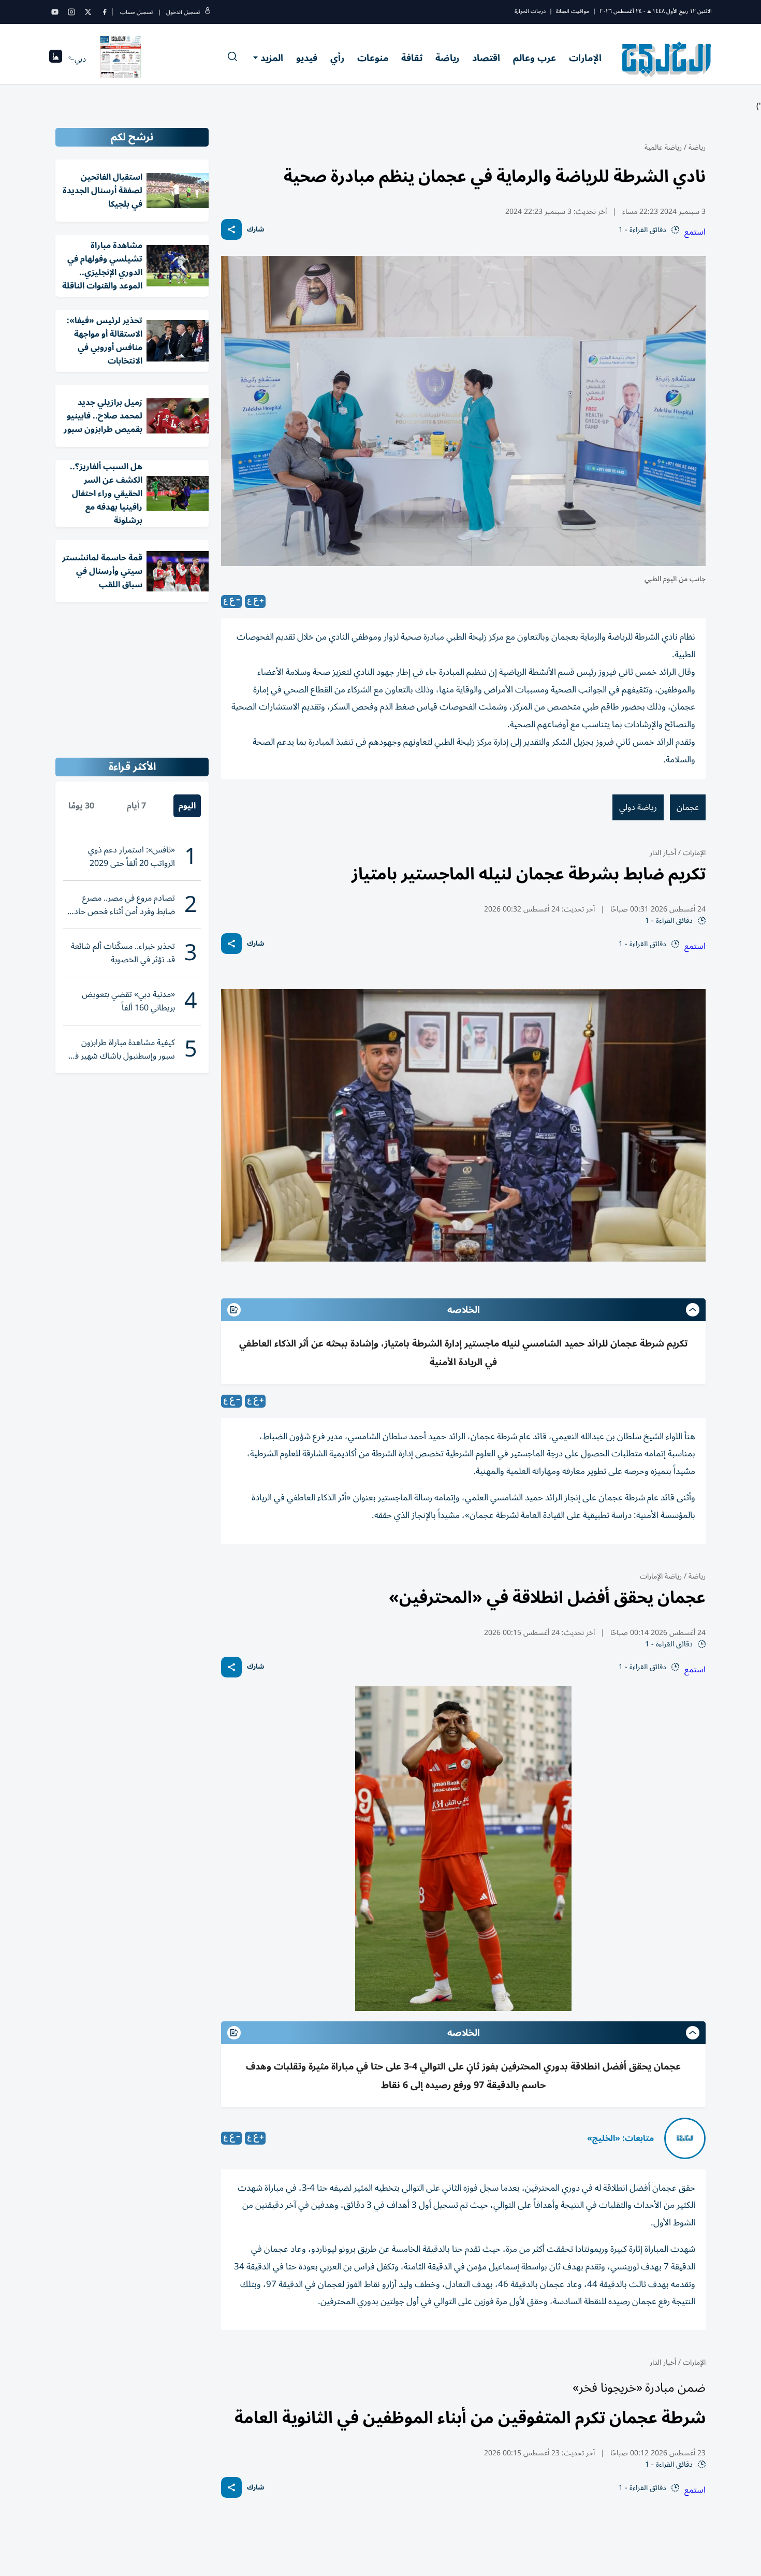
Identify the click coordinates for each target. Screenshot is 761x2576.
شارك (255, 230)
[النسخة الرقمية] (121, 59)
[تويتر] (88, 12)
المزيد (272, 58)
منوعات (373, 58)
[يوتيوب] (55, 12)
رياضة (447, 58)
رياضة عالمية (663, 147)
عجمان (688, 807)
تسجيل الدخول (183, 12)
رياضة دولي (638, 807)
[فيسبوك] (105, 12)
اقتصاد (486, 58)
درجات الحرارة (530, 11)
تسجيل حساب (136, 12)
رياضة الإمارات (661, 1576)
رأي (337, 58)
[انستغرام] (71, 12)
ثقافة (412, 58)
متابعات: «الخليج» (620, 2138)
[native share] (231, 229)
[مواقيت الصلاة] (56, 59)
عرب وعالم (535, 58)
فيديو (307, 58)
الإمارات (585, 58)
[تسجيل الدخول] (208, 12)
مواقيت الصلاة (573, 11)
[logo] (667, 59)
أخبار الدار (663, 853)
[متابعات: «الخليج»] (685, 2138)
